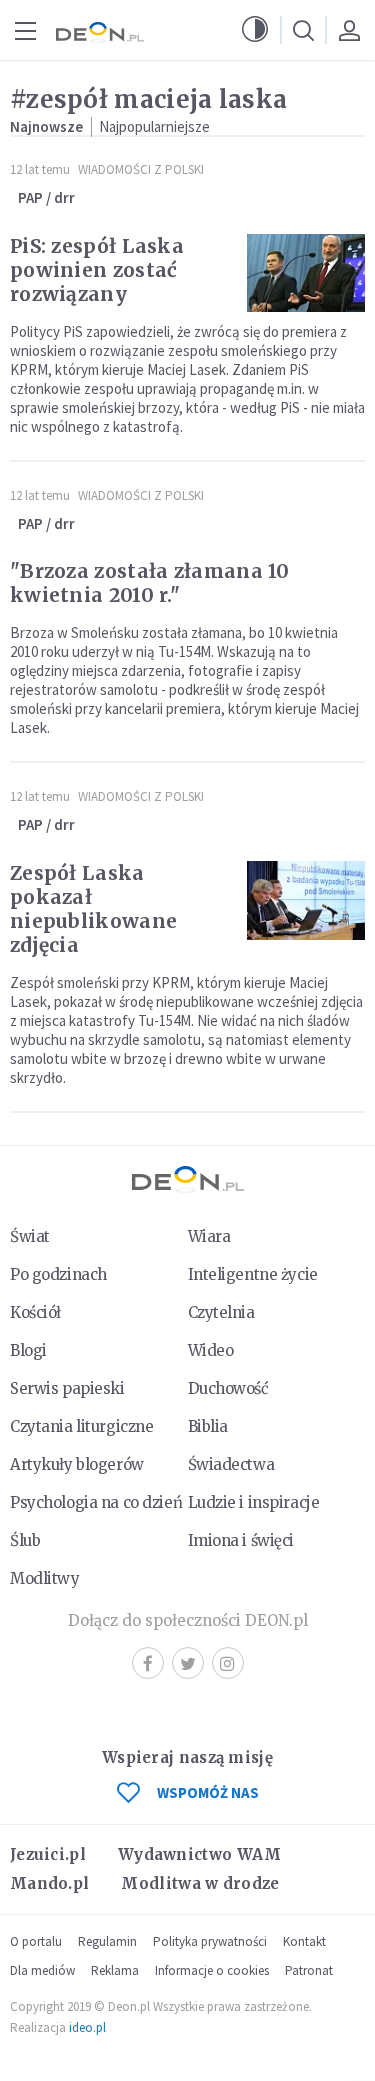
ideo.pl (87, 2027)
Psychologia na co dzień (96, 1502)
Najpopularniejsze (154, 126)
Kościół (35, 1312)
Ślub (25, 1540)
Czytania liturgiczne (81, 1426)
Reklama (115, 1970)
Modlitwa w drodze (200, 1883)
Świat (30, 1236)
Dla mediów (42, 1970)
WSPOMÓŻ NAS (208, 1792)
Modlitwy (45, 1578)
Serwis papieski (67, 1388)
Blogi (28, 1350)
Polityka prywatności (210, 1941)
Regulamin (107, 1941)
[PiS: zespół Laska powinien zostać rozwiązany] (306, 273)
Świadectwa (231, 1464)
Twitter (188, 1663)
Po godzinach (58, 1274)
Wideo (211, 1350)
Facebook (148, 1663)
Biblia (208, 1426)
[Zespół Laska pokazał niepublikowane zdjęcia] (306, 900)
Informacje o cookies (212, 1970)
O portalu (36, 1941)
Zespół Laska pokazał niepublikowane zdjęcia (93, 909)
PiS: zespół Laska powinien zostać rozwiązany (97, 270)
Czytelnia (221, 1312)
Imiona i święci (241, 1540)
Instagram (228, 1663)
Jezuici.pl (48, 1854)
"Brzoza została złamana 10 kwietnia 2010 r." (150, 583)
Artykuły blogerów (77, 1464)
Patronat (309, 1970)
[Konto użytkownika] (349, 30)
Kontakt (304, 1941)
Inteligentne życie (253, 1274)
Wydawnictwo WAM (200, 1854)
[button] (255, 30)
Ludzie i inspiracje (254, 1502)
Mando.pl (49, 1883)
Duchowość (228, 1388)
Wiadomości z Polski (141, 169)
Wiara (209, 1236)
